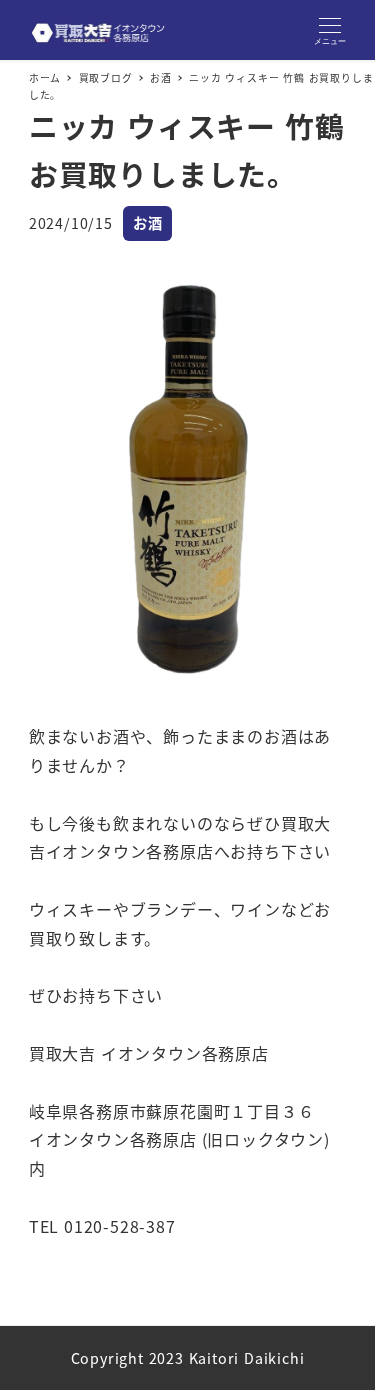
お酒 (148, 223)
